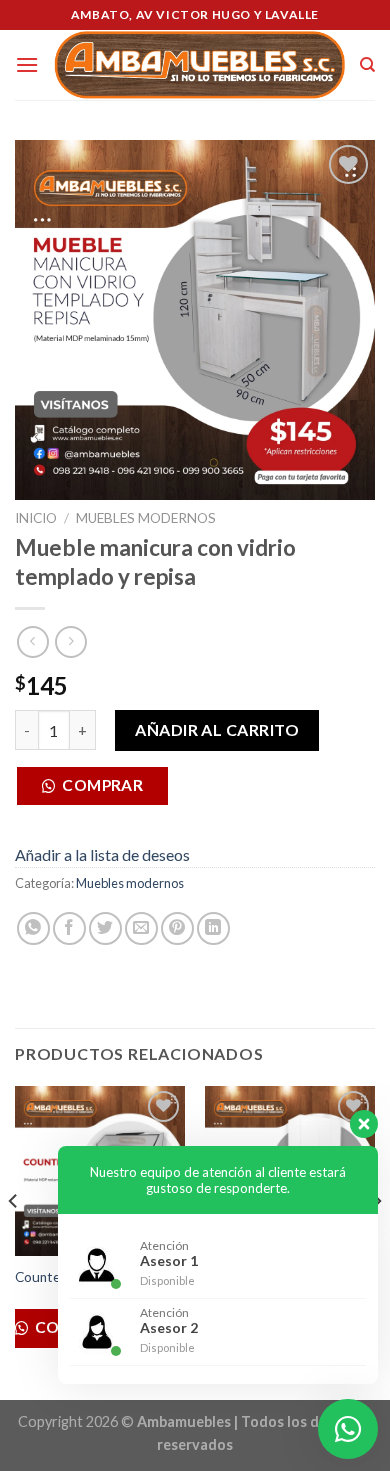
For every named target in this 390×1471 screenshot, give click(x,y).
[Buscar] (367, 65)
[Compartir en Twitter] (105, 928)
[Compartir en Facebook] (69, 928)
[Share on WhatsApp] (33, 928)
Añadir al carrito (217, 729)
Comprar (102, 785)
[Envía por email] (141, 928)
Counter (40, 1277)
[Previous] (14, 1241)
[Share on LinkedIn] (213, 928)
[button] (99, 791)
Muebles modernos (146, 518)
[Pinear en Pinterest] (177, 928)
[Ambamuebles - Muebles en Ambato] (199, 65)
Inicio (36, 518)
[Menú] (27, 64)
